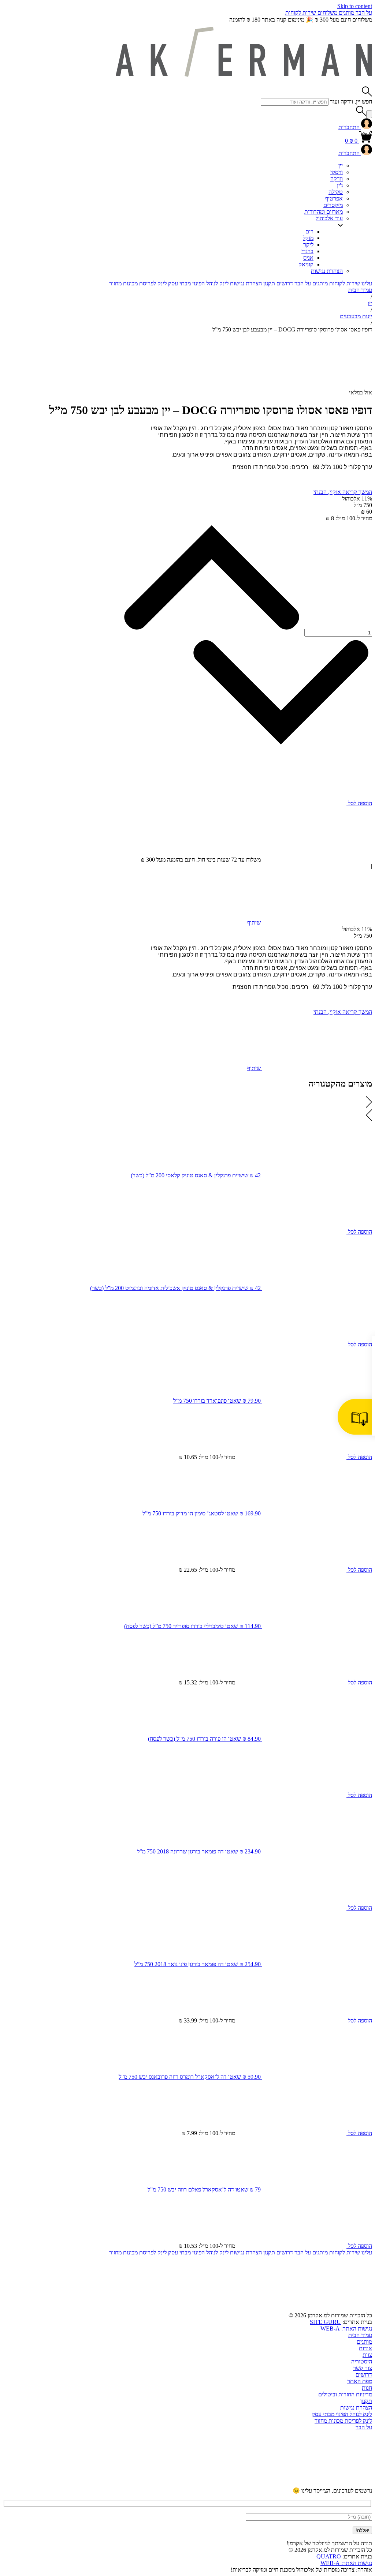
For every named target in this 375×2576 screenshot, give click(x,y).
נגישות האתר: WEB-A (346, 2328)
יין (341, 166)
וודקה (337, 179)
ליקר (308, 245)
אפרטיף (334, 198)
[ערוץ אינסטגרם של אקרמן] (206, 2484)
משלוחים (327, 13)
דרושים (285, 283)
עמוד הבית (360, 290)
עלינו (367, 283)
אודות (365, 2348)
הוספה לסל (359, 803)
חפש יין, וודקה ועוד (351, 102)
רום (309, 231)
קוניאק (306, 264)
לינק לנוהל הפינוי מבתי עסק (198, 283)
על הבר (363, 13)
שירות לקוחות (301, 13)
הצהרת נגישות (327, 271)
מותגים (346, 13)
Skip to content (355, 6)
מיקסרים (333, 205)
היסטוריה (362, 2361)
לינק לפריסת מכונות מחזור (138, 283)
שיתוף (255, 923)
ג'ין (340, 185)
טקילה (336, 192)
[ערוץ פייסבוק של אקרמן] (94, 2484)
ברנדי (307, 251)
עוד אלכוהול (329, 218)
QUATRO (329, 2556)
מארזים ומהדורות (324, 212)
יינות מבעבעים (356, 316)
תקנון (269, 283)
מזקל (308, 238)
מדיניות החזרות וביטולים (345, 2394)
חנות (367, 2388)
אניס (308, 258)
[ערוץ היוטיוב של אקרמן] (317, 2484)
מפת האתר (360, 2381)
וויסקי (337, 172)
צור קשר (363, 2368)
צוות (367, 2355)
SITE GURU (325, 2322)
